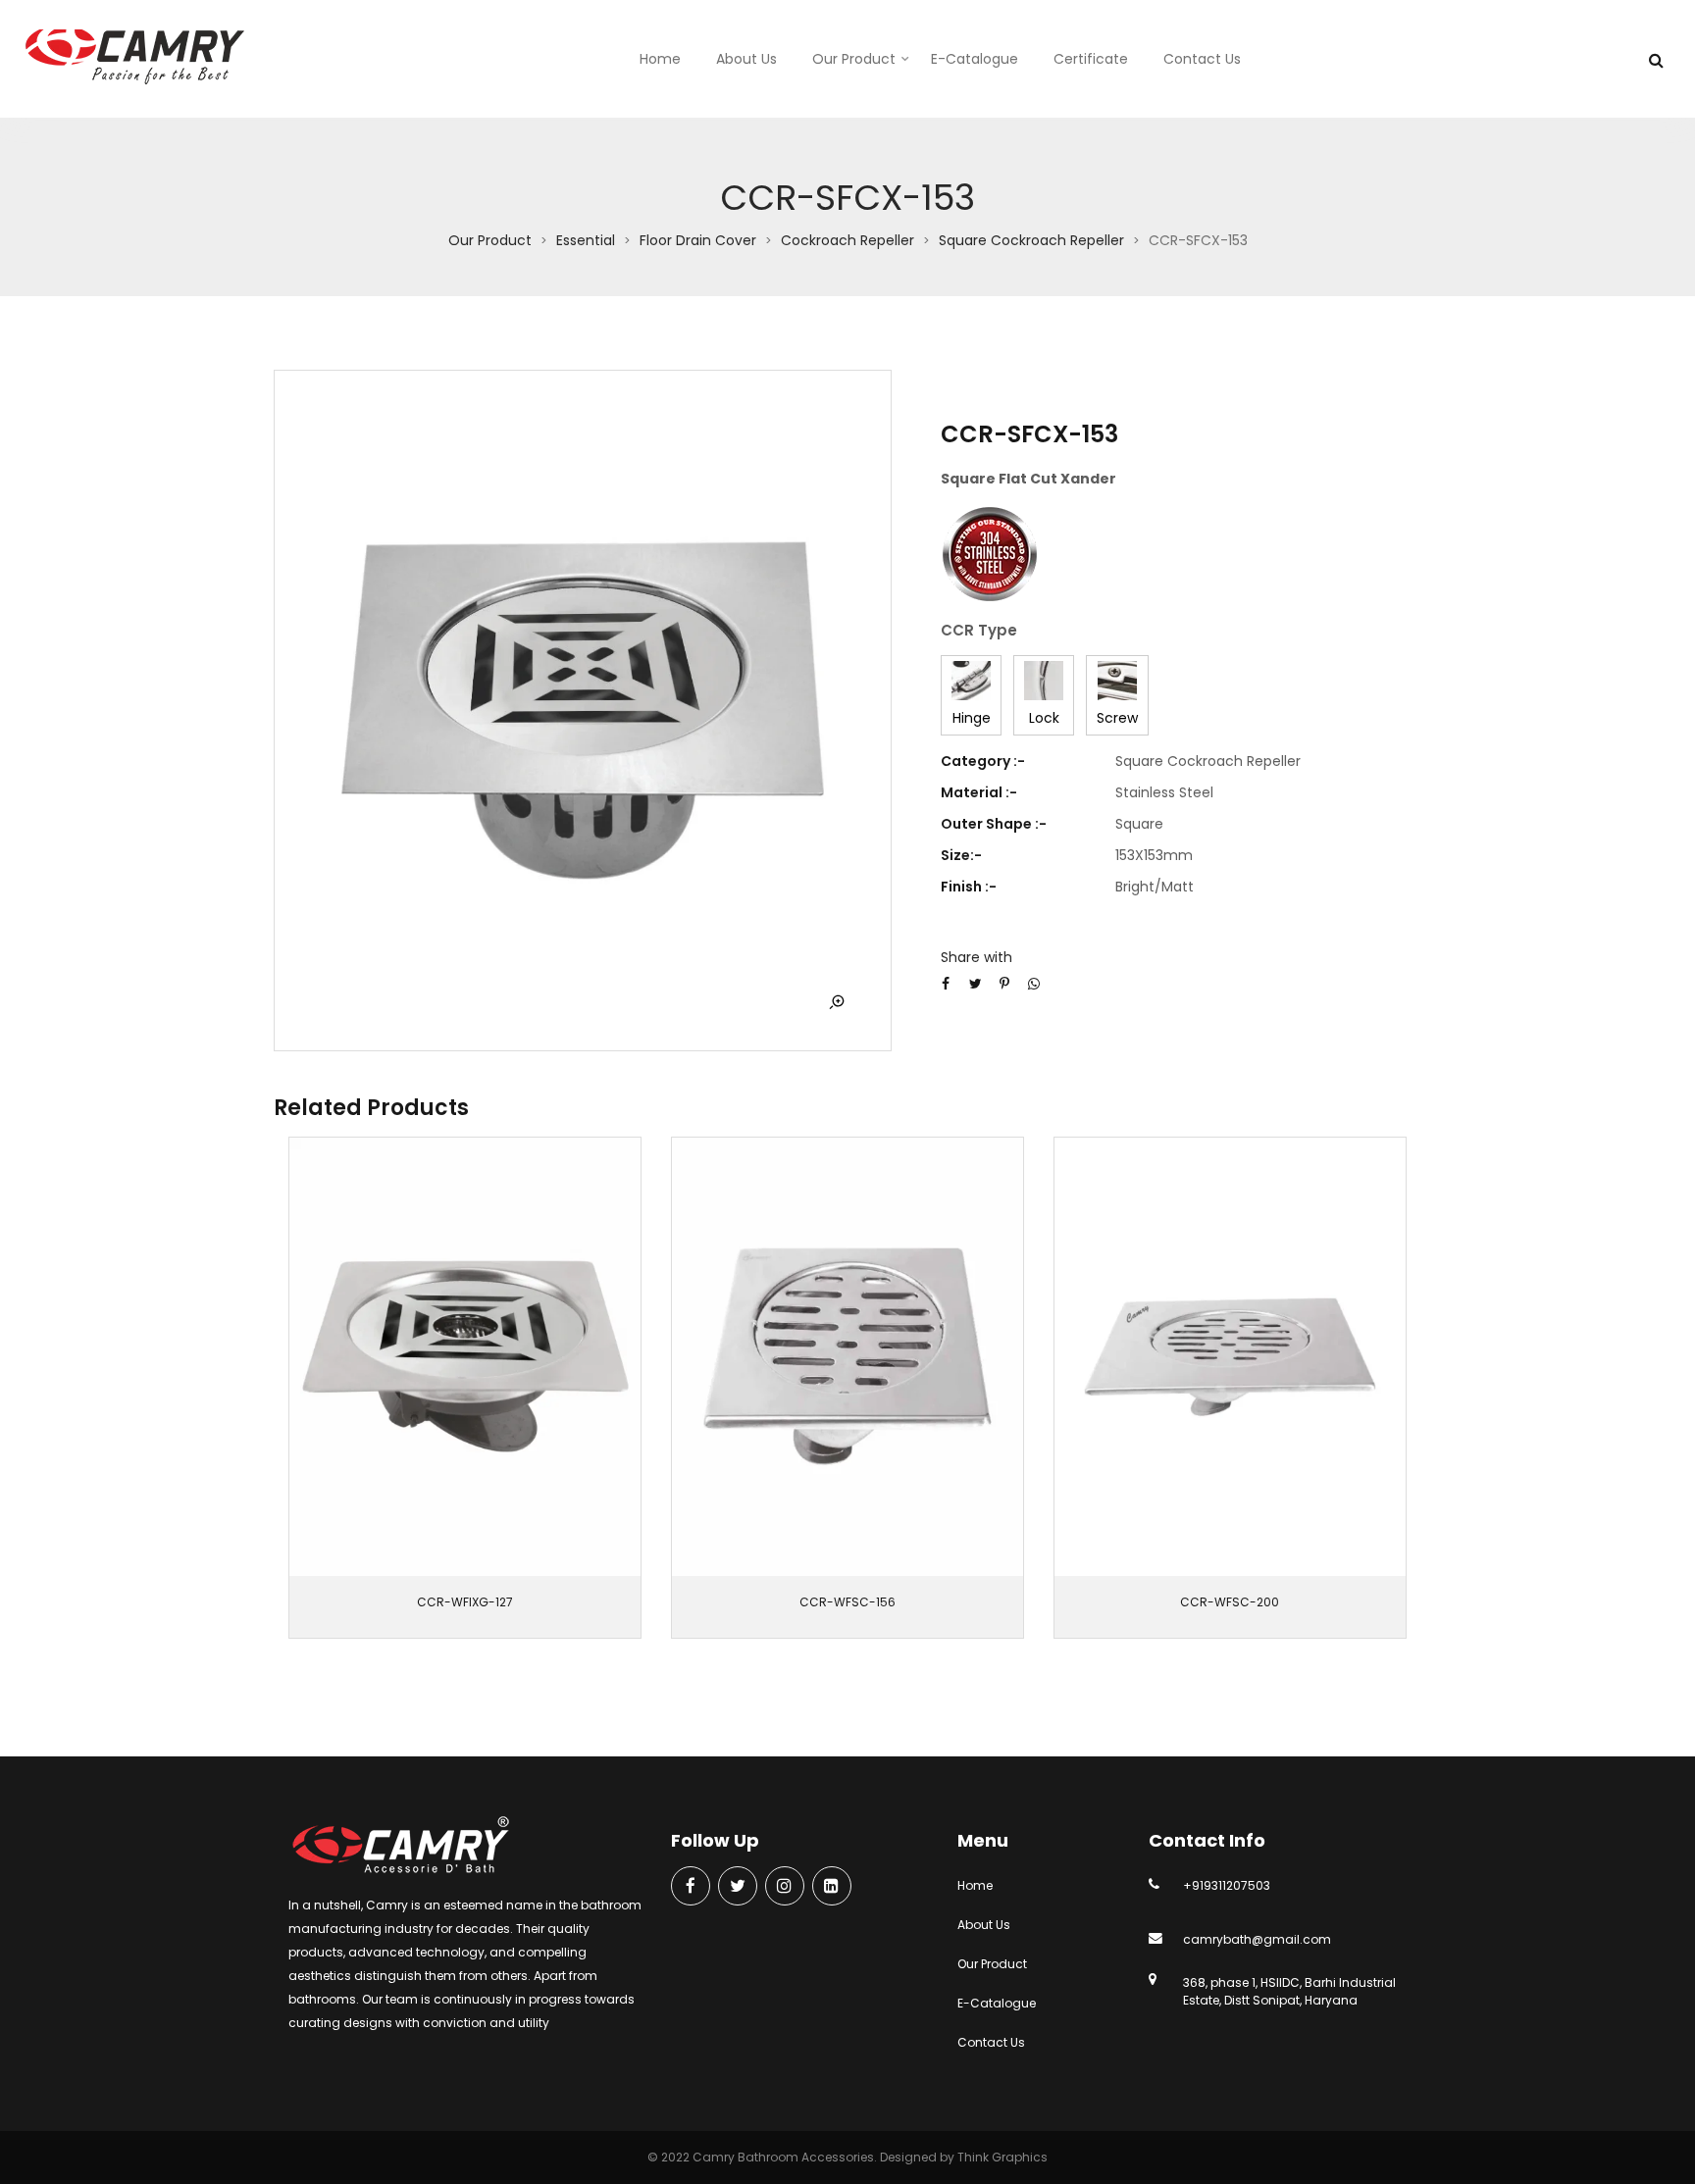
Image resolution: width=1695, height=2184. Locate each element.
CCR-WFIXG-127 (465, 1602)
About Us (746, 59)
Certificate (1091, 59)
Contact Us (1202, 59)
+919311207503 (1227, 1885)
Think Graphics (1002, 2157)
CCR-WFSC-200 (1230, 1602)
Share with (976, 957)
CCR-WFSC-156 (847, 1602)
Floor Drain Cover (698, 240)
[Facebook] (691, 1887)
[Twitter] (738, 1887)
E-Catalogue (975, 59)
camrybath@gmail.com (1257, 1939)
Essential (586, 240)
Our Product (854, 59)
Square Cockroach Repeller (1031, 240)
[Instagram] (785, 1887)
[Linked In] (832, 1887)
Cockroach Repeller (847, 240)
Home (660, 59)
